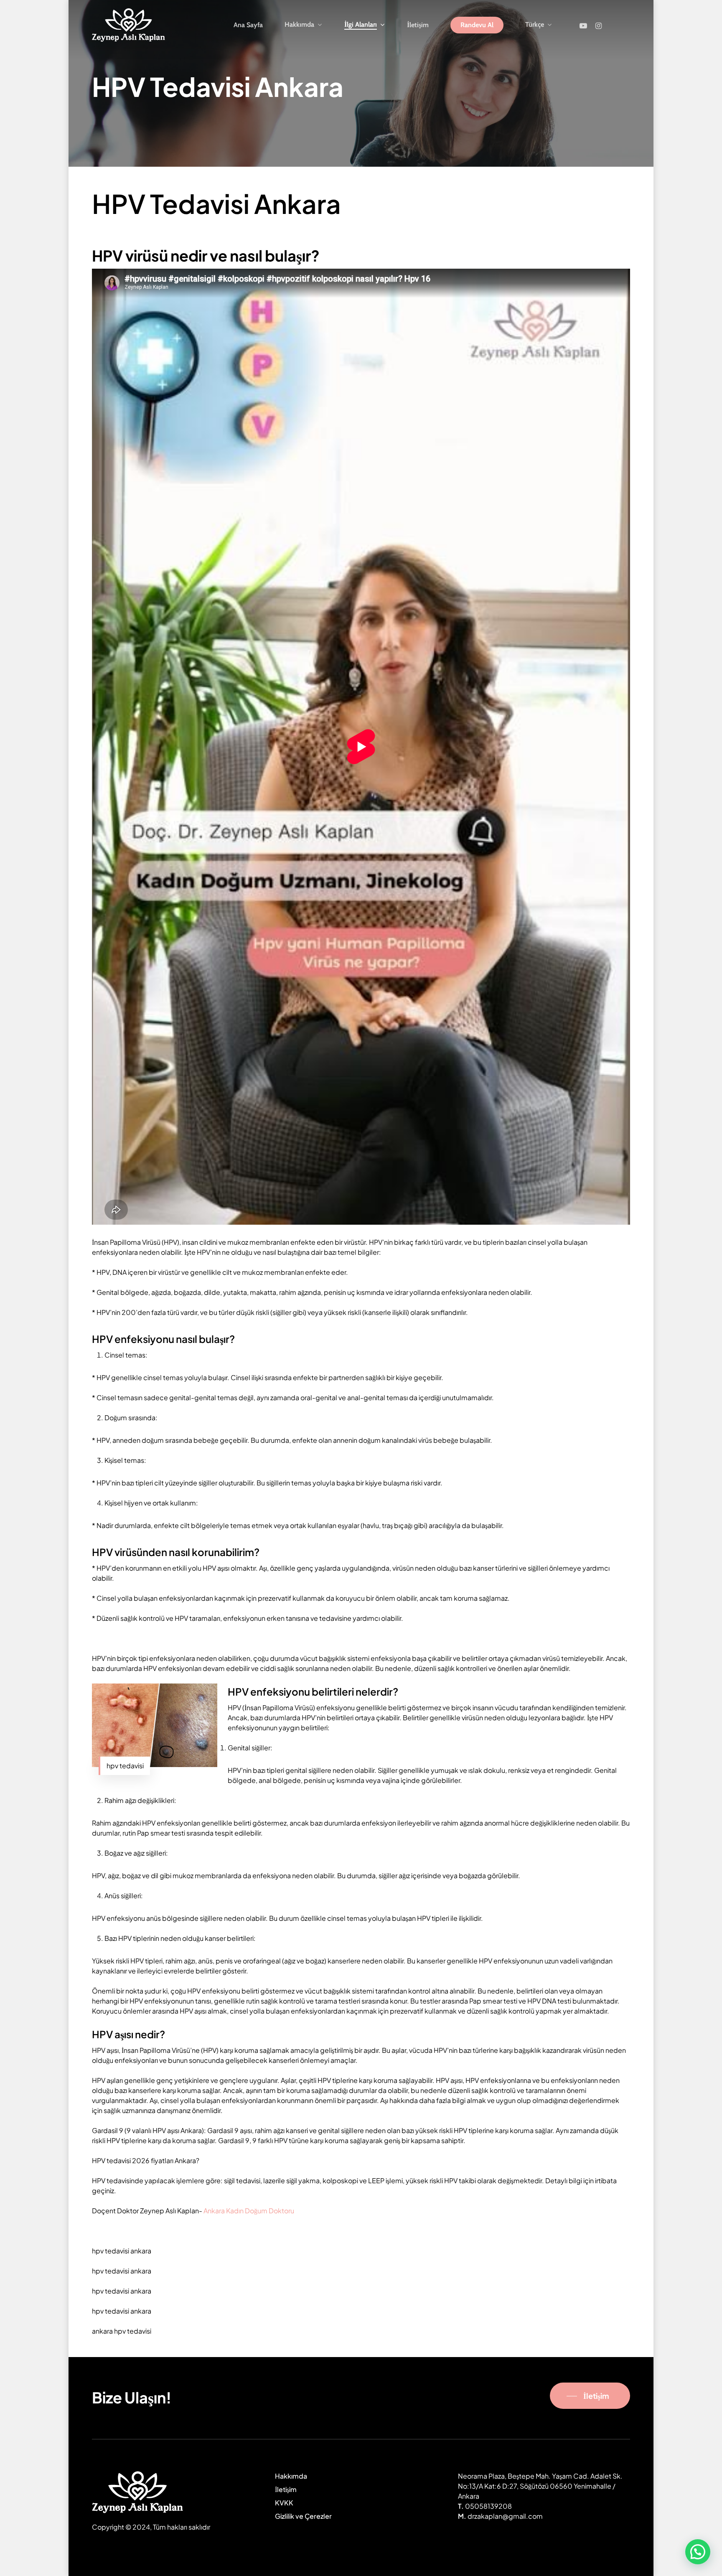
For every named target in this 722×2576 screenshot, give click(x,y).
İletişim (286, 2489)
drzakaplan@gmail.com (505, 2516)
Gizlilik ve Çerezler (303, 2516)
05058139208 (488, 2506)
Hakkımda (291, 2476)
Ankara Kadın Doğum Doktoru (249, 2211)
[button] (698, 2552)
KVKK (284, 2503)
